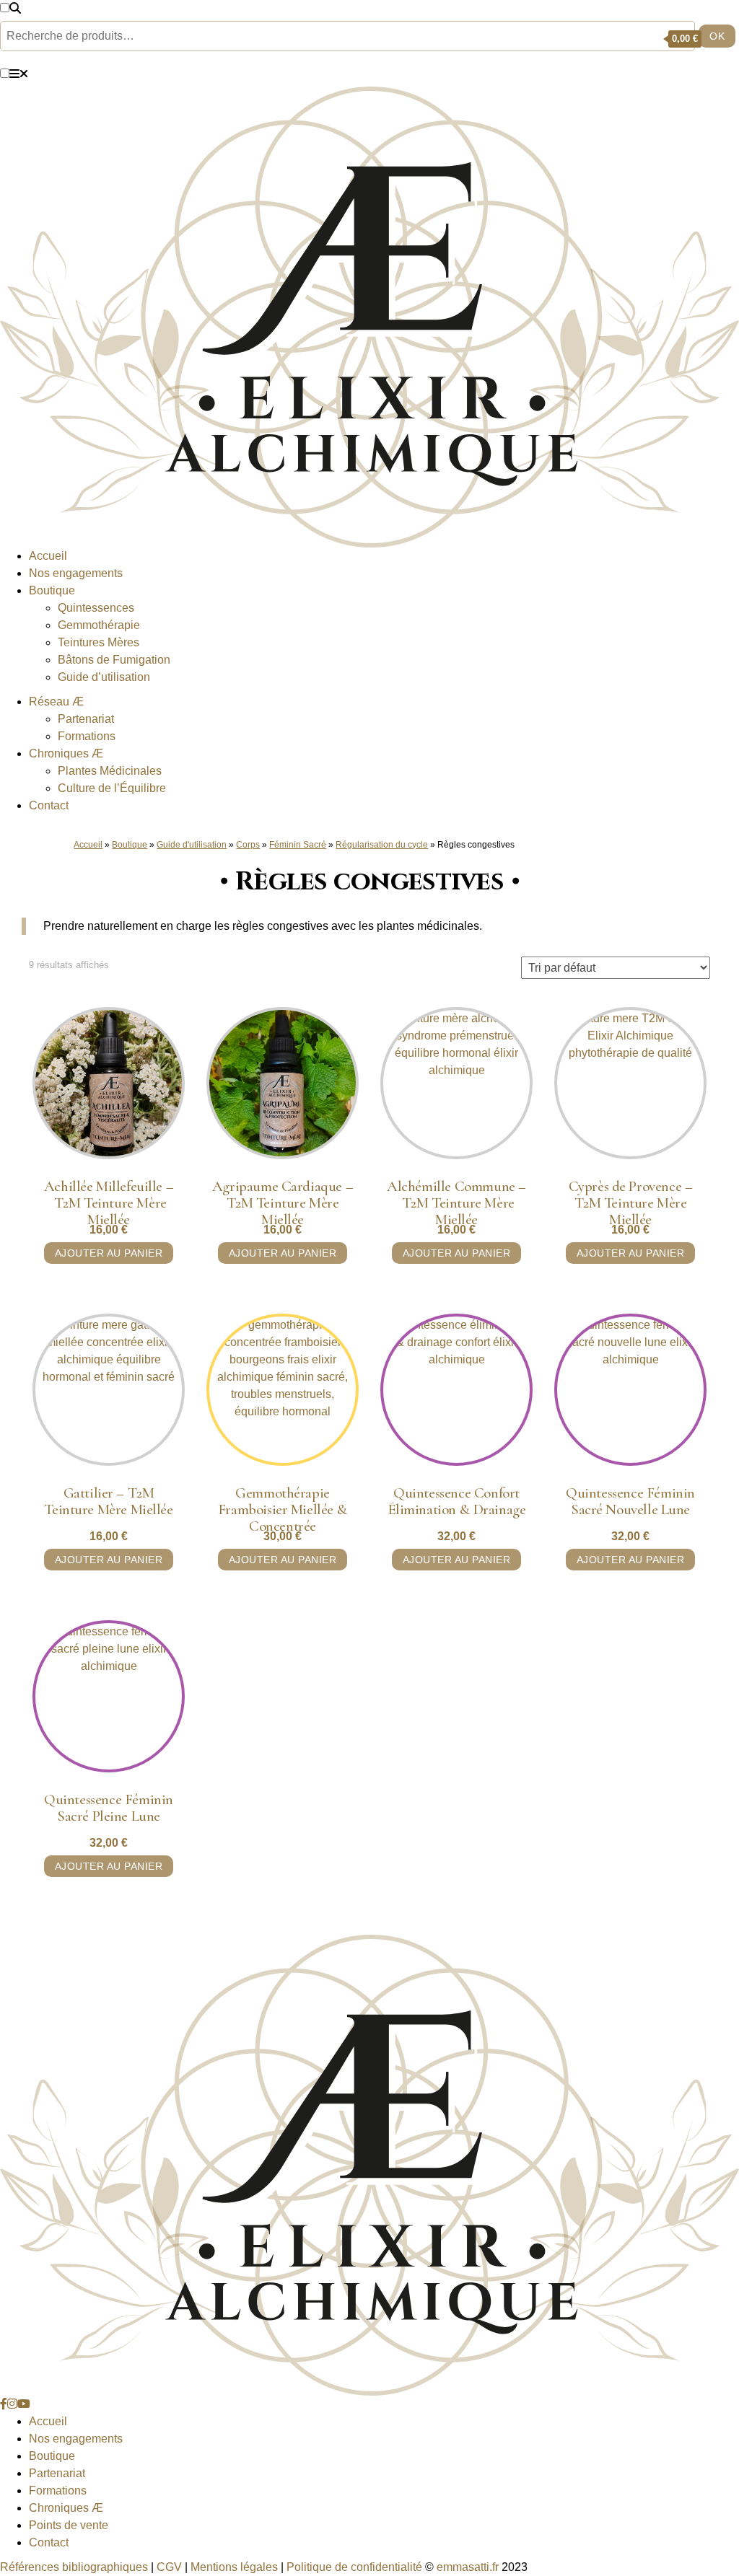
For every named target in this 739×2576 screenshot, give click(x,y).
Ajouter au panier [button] (109, 1253)
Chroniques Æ (66, 2508)
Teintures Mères (99, 642)
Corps (248, 845)
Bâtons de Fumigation (114, 660)
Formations (87, 736)
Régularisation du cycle (382, 845)
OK (717, 36)
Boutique (52, 590)
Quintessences (96, 608)
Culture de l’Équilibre (112, 788)
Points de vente (69, 2525)
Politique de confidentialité (354, 2567)
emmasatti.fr (468, 2567)
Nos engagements (76, 573)
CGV (169, 2567)
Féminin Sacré (298, 845)
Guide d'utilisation (192, 845)
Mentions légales (234, 2567)
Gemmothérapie (99, 625)
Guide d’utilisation (104, 677)
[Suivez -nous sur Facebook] (4, 2404)
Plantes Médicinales (110, 771)
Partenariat (86, 719)
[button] (5, 8)
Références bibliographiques (74, 2567)
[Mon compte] (631, 38)
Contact (49, 805)
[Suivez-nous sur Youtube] (24, 2404)
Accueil (48, 556)
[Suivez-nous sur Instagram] (12, 2404)
